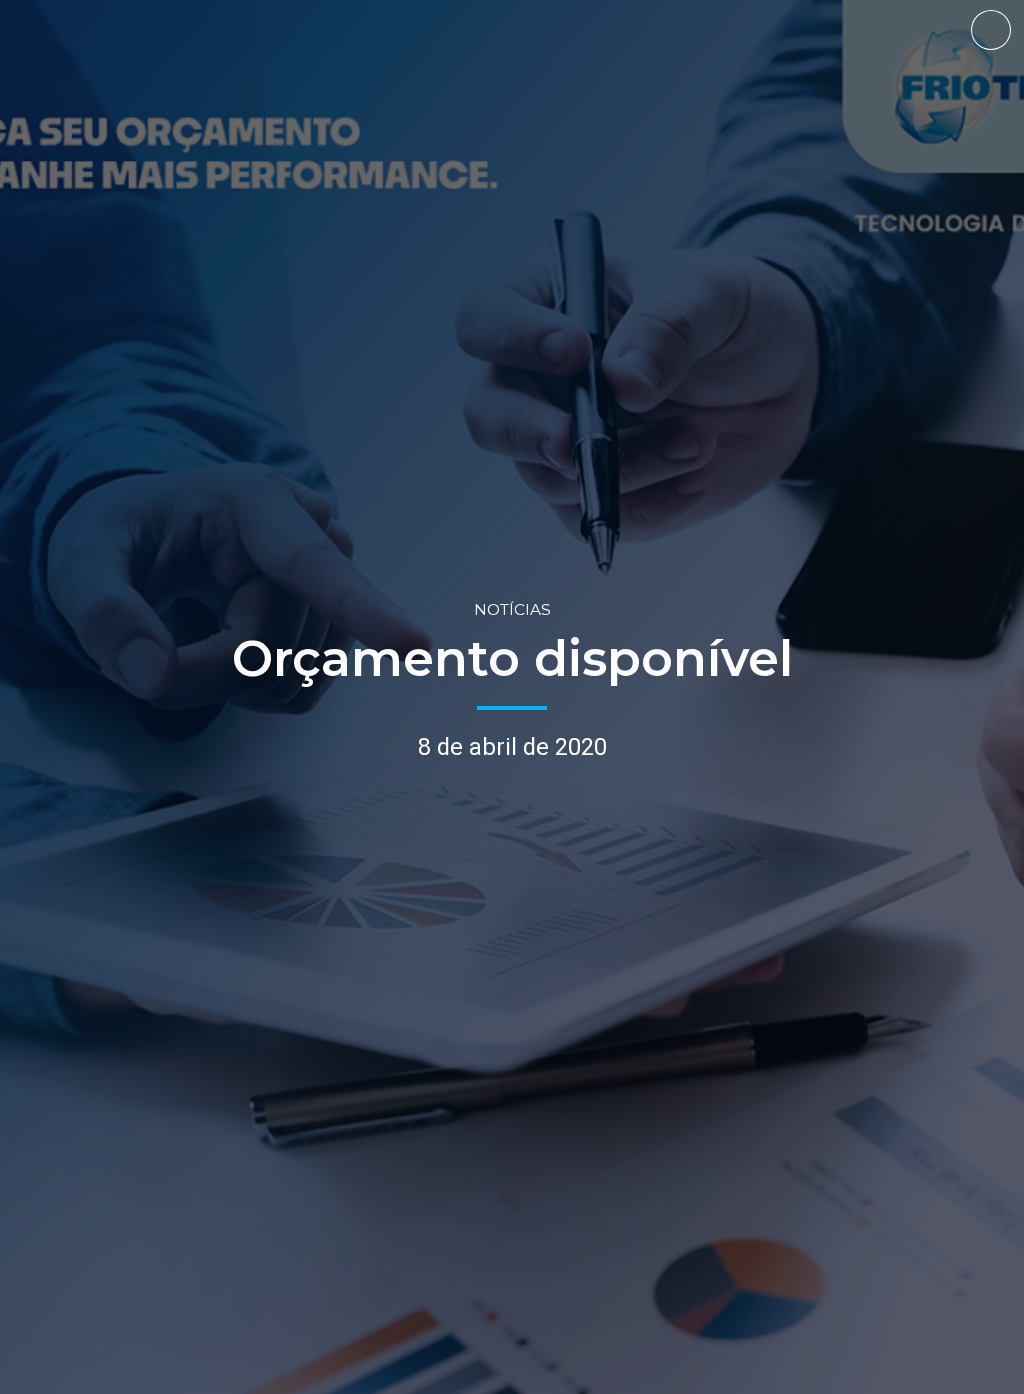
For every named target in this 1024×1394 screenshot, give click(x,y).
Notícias (512, 609)
